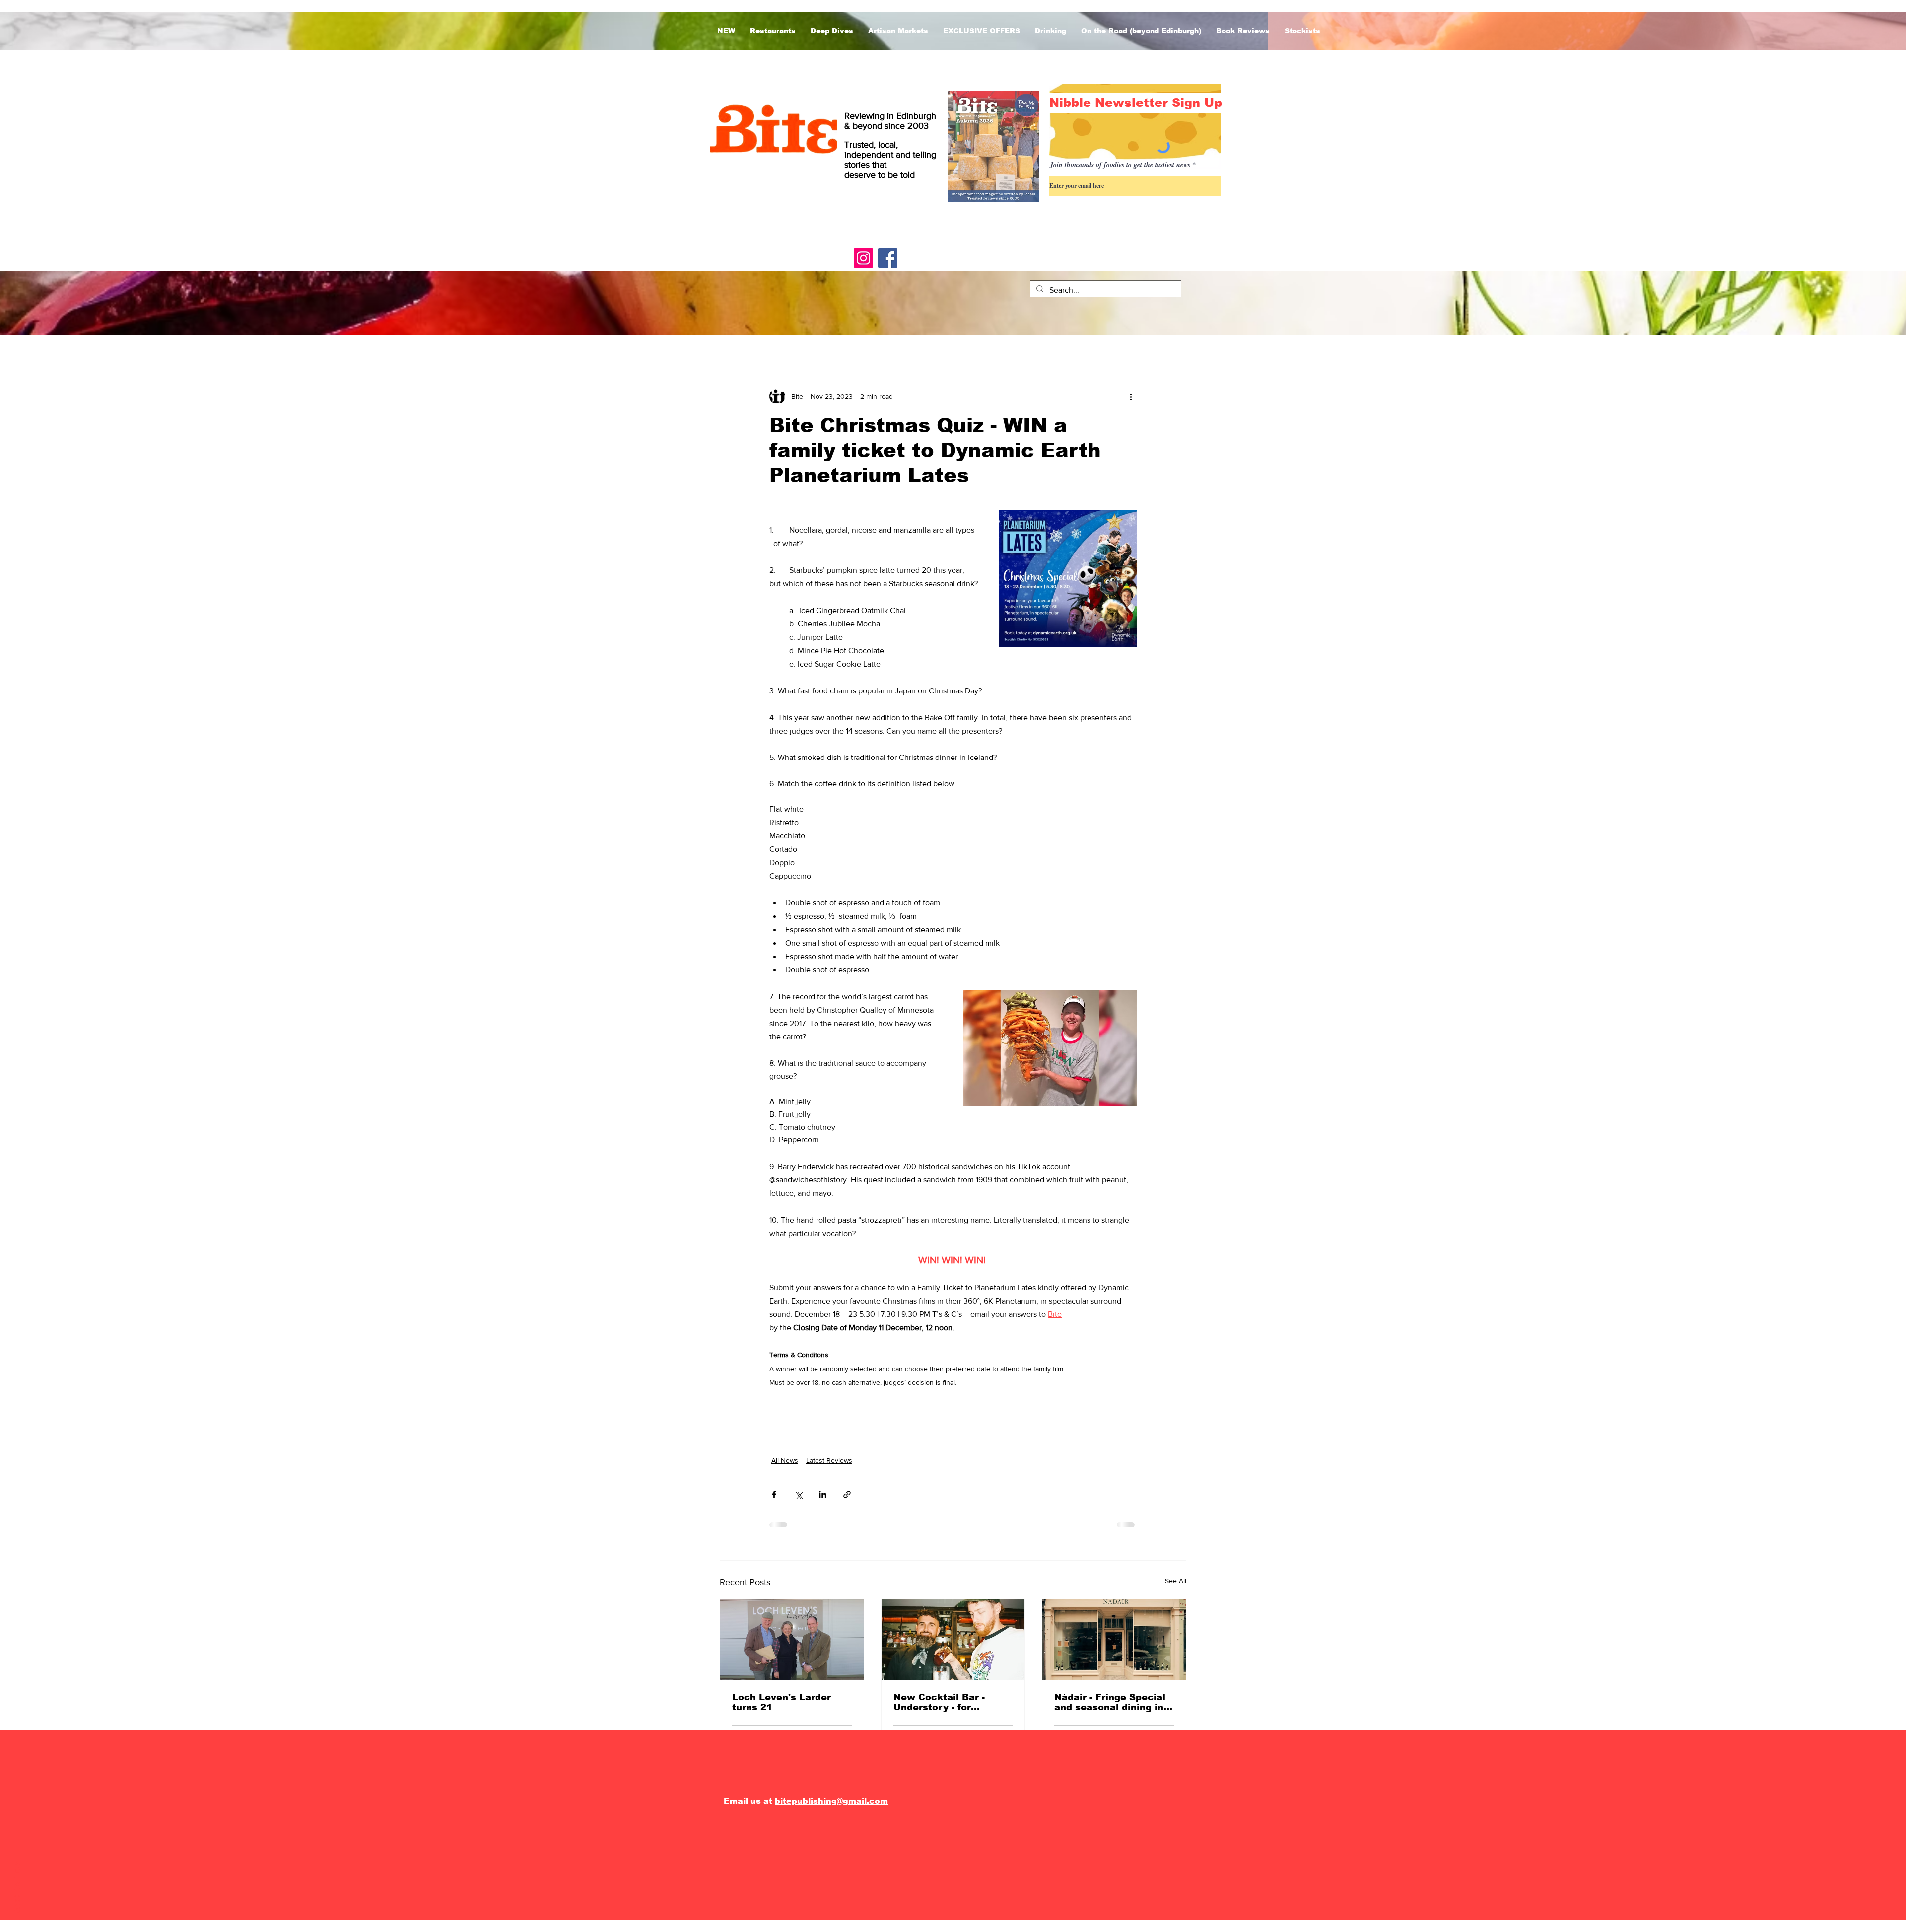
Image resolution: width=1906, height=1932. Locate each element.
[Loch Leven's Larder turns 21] (792, 1640)
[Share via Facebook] (774, 1494)
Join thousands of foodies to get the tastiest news (1120, 165)
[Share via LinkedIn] (823, 1494)
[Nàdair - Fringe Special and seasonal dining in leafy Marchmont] (1114, 1640)
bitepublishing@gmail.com (831, 1801)
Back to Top (17, 1889)
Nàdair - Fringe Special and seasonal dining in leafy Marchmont (1110, 1702)
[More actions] (1131, 396)
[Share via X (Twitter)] (798, 1494)
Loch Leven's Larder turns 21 (782, 1702)
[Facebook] (888, 258)
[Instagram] (863, 258)
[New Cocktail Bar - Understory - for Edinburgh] (953, 1640)
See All (1176, 1581)
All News (785, 1460)
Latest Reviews (829, 1460)
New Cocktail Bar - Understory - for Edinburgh (939, 1702)
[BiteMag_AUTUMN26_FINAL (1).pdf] (993, 148)
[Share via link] (847, 1494)
